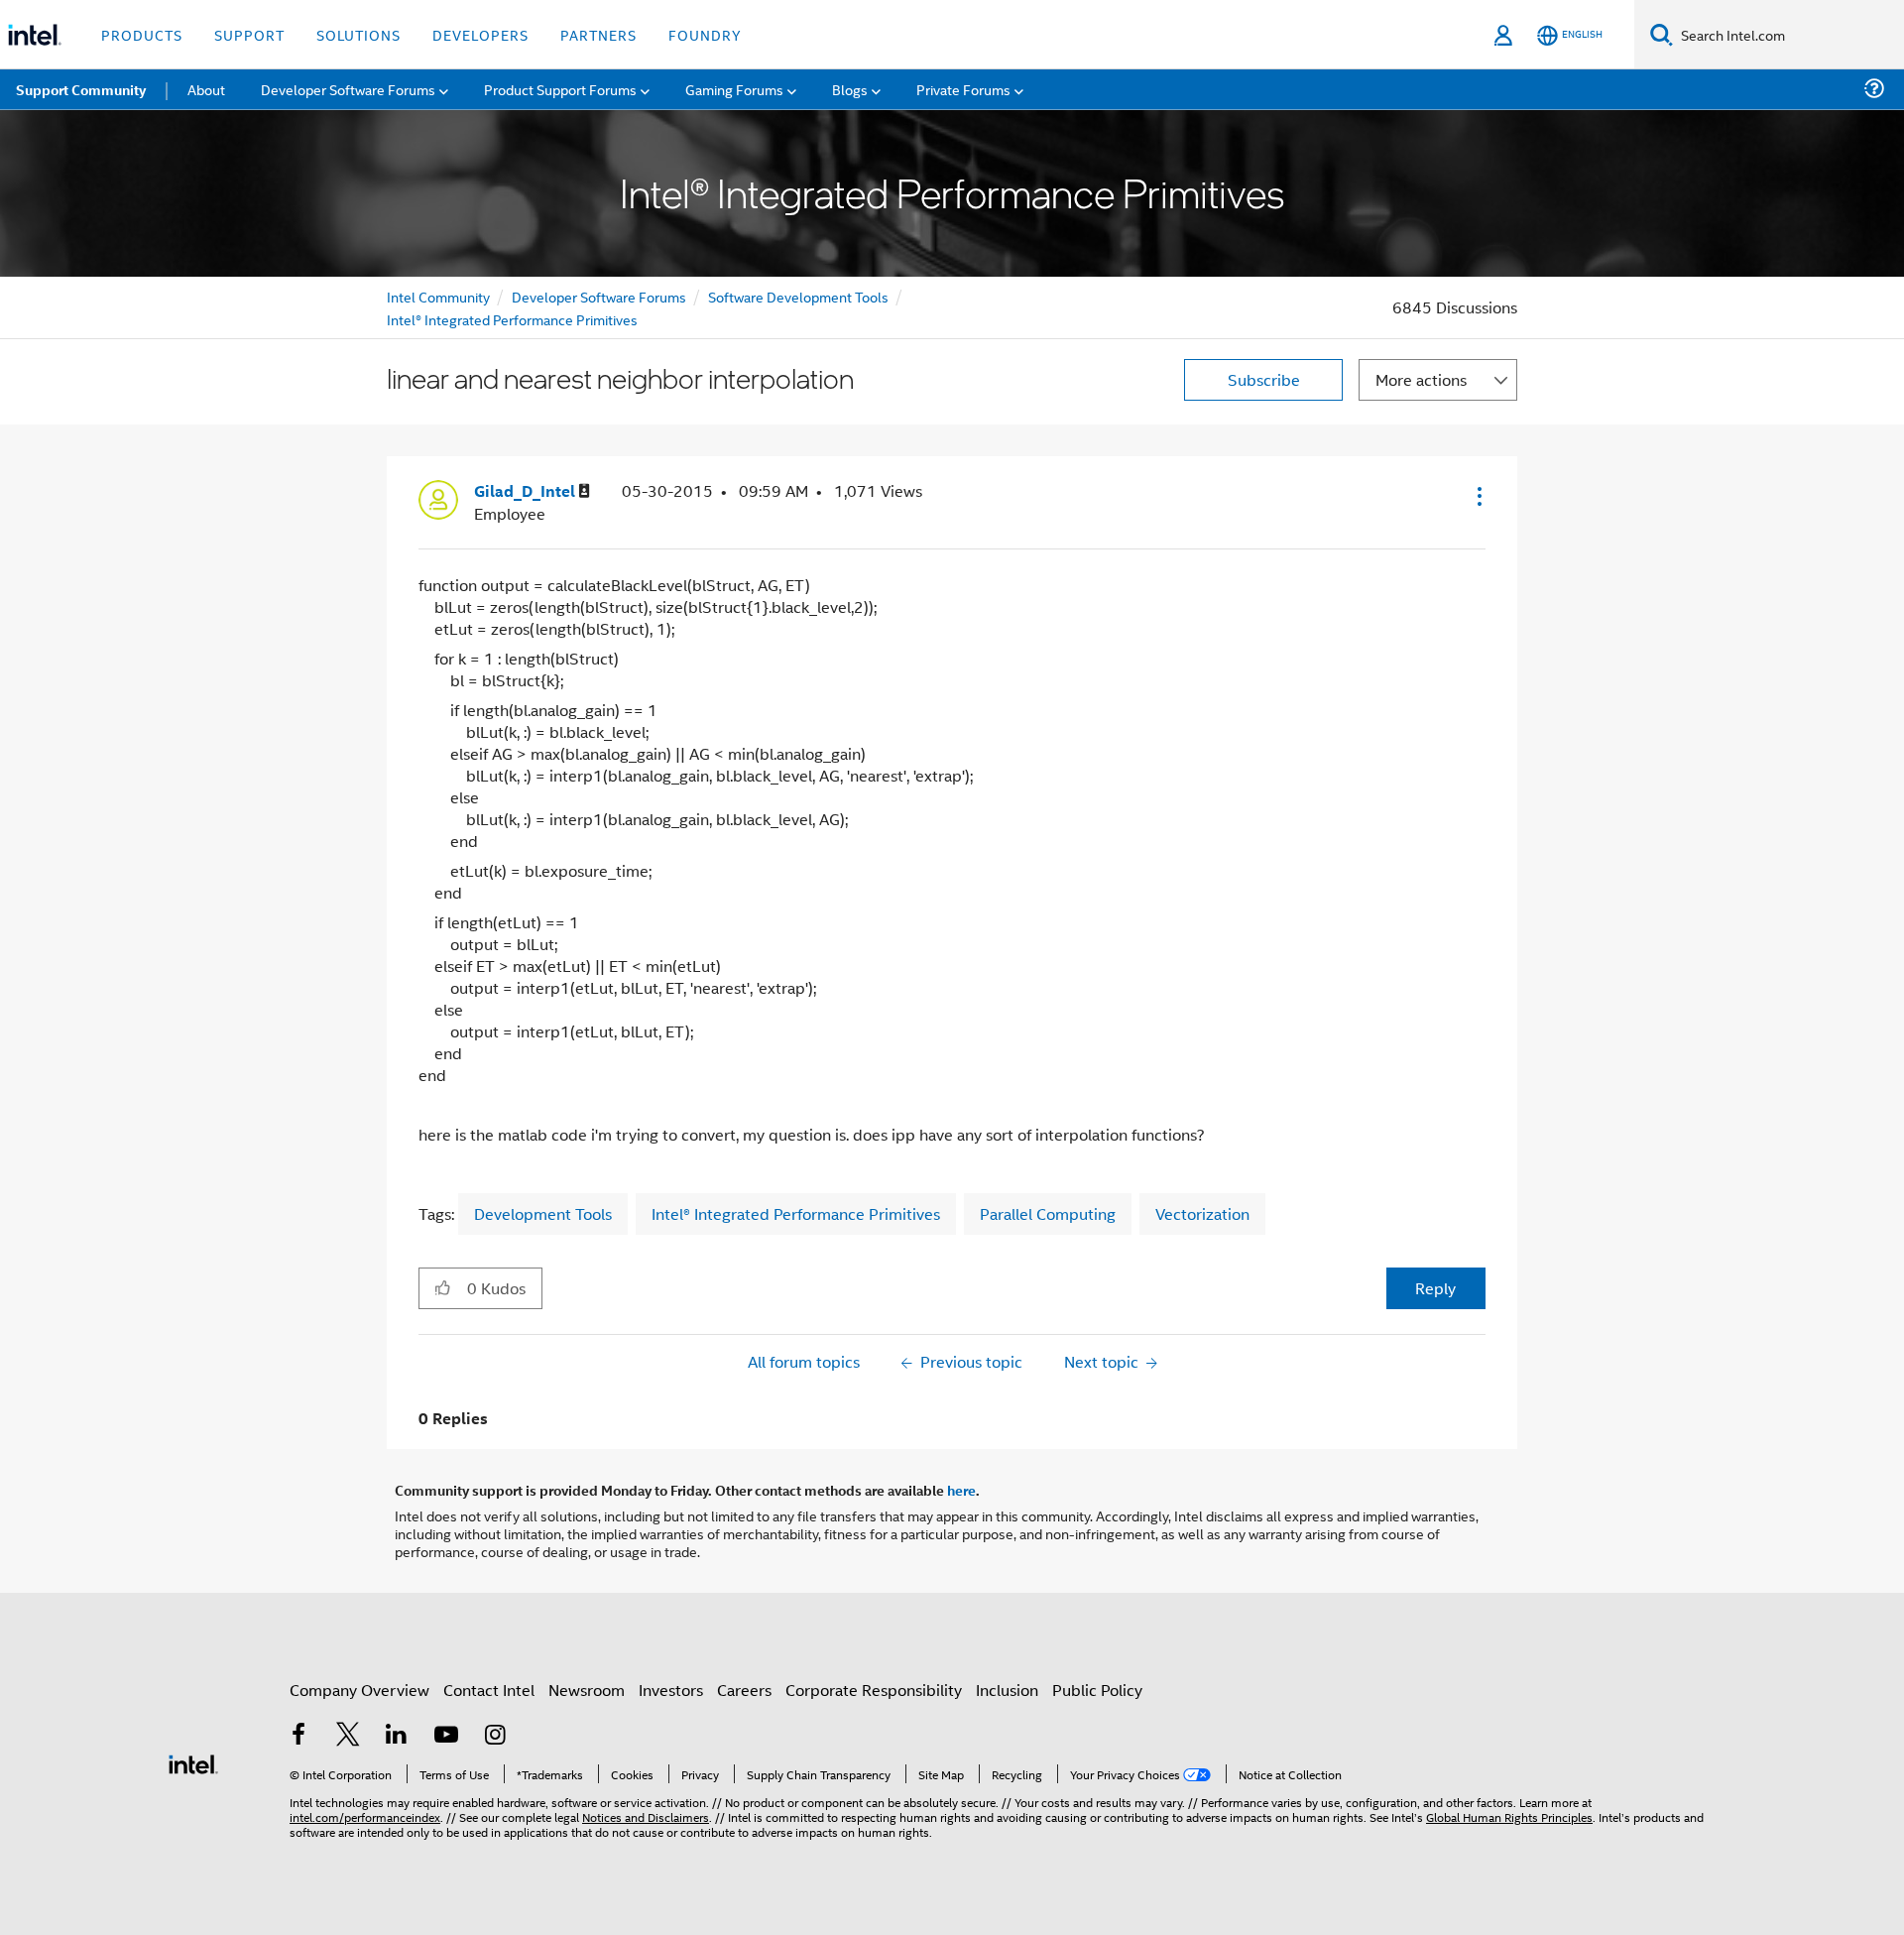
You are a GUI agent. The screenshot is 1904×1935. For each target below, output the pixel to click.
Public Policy (1097, 1690)
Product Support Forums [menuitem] (560, 89)
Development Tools (543, 1213)
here (961, 1490)
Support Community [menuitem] (81, 89)
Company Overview (359, 1690)
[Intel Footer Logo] (193, 1762)
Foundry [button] (705, 34)
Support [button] (249, 34)
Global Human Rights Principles (1509, 1816)
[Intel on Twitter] (348, 1736)
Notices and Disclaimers (646, 1816)
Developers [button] (480, 34)
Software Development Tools (798, 296)
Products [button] (142, 34)
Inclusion (1007, 1690)
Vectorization (1202, 1213)
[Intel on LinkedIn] (397, 1736)
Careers (744, 1690)
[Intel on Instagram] (495, 1736)
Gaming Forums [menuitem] (734, 89)
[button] (1478, 496)
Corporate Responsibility (874, 1690)
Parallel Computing (1048, 1213)
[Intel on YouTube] (446, 1736)
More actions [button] (1421, 379)
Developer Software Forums (599, 296)
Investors (671, 1690)
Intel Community (438, 296)
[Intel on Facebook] (298, 1736)
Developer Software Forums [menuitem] (348, 89)
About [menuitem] (206, 89)
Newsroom (587, 1690)
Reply (1435, 1288)
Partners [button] (598, 34)
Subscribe (1264, 379)
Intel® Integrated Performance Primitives (512, 319)
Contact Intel (489, 1690)
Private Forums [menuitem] (963, 89)
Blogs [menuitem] (850, 89)
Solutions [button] (358, 34)
